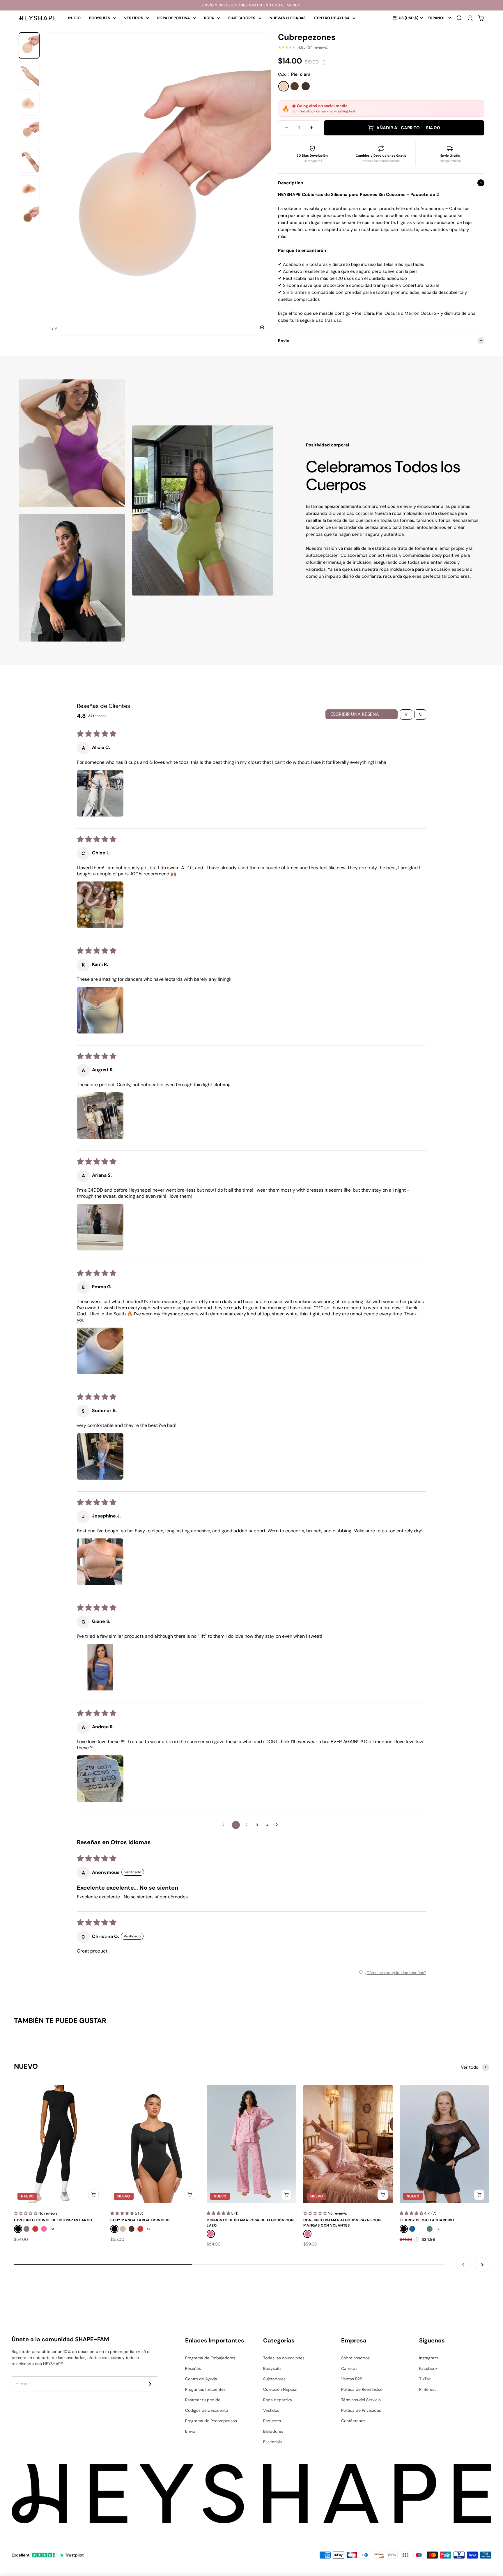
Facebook (428, 2368)
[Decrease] (287, 128)
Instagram (428, 2358)
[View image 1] (29, 45)
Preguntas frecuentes (205, 2389)
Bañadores (273, 2431)
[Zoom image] (262, 328)
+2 (52, 2229)
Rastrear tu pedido (203, 2400)
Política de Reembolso (362, 2389)
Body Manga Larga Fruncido (140, 2220)
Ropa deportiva (174, 18)
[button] (100, 793)
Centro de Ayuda (332, 18)
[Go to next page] (278, 1825)
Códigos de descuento (207, 2410)
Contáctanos (353, 2421)
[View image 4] (29, 131)
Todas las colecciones (284, 2358)
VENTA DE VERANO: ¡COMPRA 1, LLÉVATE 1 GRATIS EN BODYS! (251, 5)
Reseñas (193, 2368)
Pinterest (427, 2389)
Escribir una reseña (355, 714)
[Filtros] (406, 714)
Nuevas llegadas (288, 18)
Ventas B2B (352, 2379)
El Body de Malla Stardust (427, 2220)
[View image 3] (29, 103)
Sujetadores (242, 18)
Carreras (349, 2368)
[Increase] (311, 128)
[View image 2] (29, 74)
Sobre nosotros (355, 2358)
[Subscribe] (150, 2384)
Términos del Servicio (361, 2400)
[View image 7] (29, 217)
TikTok (425, 2379)
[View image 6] (29, 188)
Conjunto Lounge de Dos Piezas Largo (53, 2220)
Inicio (75, 18)
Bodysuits (100, 18)
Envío (190, 2431)
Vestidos (134, 18)
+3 (438, 2229)
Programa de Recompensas (211, 2421)
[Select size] (93, 2195)
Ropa (209, 18)
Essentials (272, 2442)
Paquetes (272, 2421)
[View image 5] (29, 160)
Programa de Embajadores (210, 2358)
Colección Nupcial (280, 2389)
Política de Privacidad (361, 2410)
